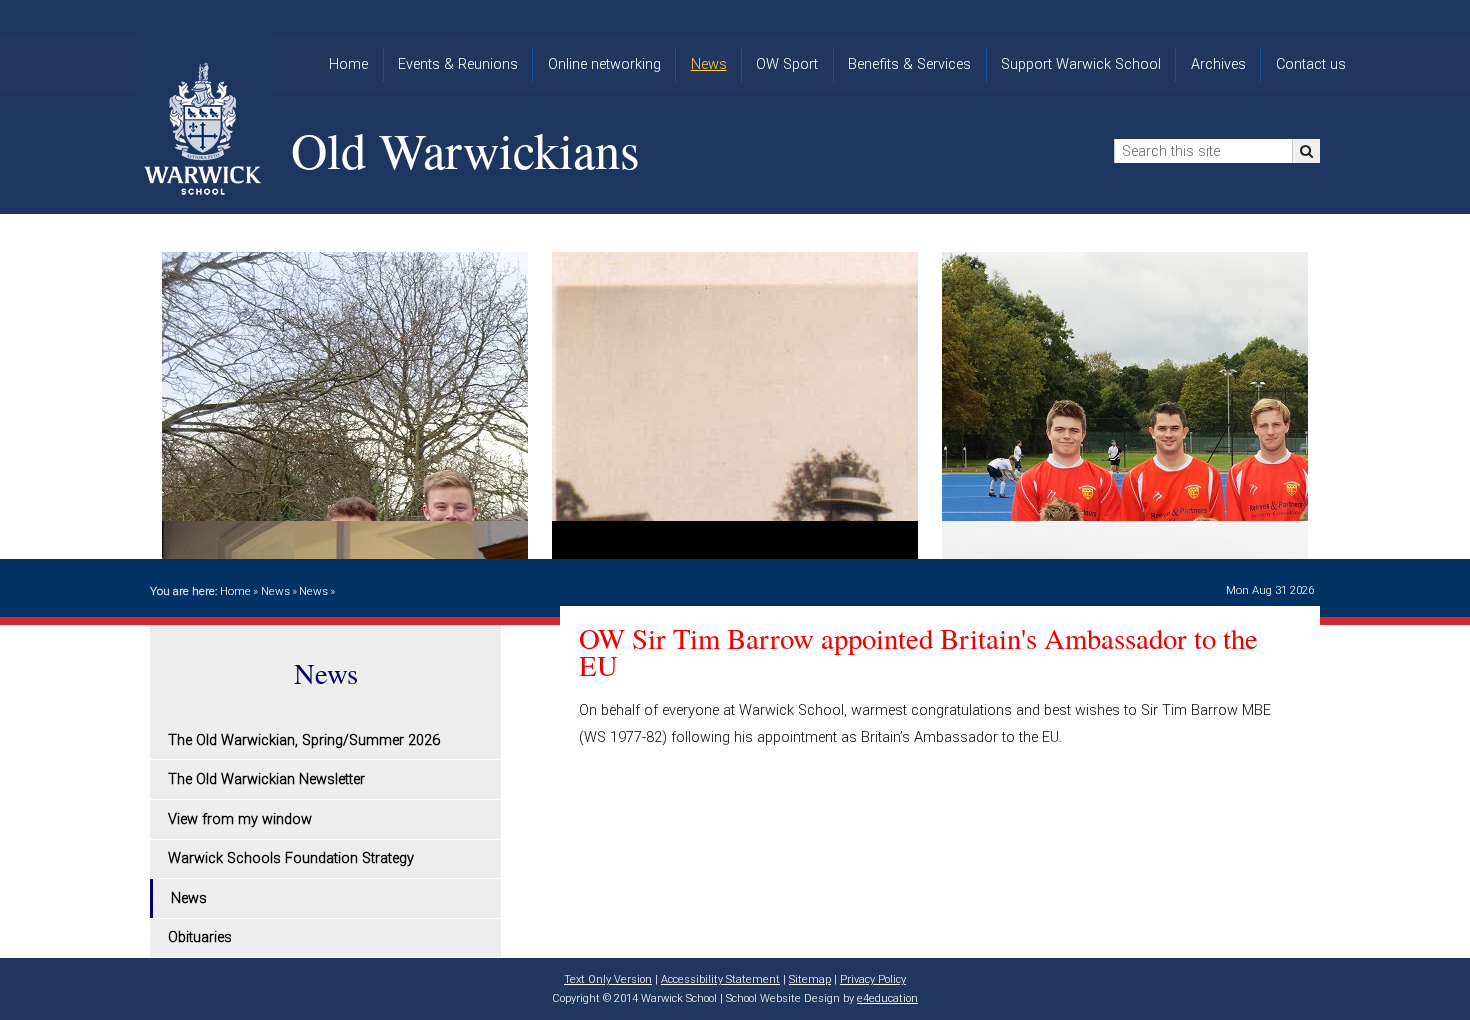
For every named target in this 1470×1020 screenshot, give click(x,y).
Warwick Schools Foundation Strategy (291, 858)
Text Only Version (608, 979)
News (275, 591)
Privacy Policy (873, 979)
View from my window (240, 819)
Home (235, 591)
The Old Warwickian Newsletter (266, 779)
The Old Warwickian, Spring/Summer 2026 (304, 740)
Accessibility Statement (720, 979)
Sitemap (810, 979)
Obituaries (200, 937)
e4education (887, 998)
